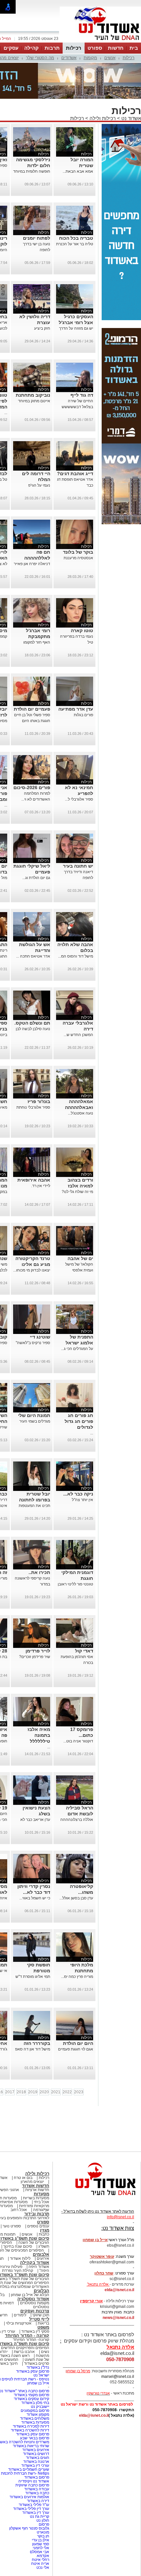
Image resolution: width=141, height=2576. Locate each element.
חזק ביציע (42, 328)
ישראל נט (41, 2375)
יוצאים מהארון (32, 2182)
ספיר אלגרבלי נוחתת (33, 1107)
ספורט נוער (12, 2226)
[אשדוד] (100, 42)
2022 (67, 2092)
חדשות (116, 48)
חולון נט (42, 2520)
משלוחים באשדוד (35, 2418)
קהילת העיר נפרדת (18, 2271)
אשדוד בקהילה (35, 2263)
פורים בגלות (83, 715)
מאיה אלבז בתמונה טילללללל (39, 1735)
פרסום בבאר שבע (35, 2438)
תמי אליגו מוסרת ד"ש (33, 1977)
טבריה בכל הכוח (76, 238)
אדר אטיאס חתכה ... (33, 956)
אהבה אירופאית (34, 1180)
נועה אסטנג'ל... (81, 1113)
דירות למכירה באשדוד (31, 2426)
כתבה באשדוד (37, 2493)
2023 (79, 2092)
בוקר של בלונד (78, 552)
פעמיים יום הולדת (32, 709)
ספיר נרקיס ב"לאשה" (33, 1343)
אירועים (43, 2258)
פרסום (43, 2524)
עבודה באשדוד (36, 2489)
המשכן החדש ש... (78, 1035)
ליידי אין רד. (41, 1186)
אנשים (110, 58)
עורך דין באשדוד (36, 2513)
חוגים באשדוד (38, 2458)
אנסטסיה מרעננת (78, 558)
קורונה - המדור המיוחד (27, 2335)
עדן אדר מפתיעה (76, 709)
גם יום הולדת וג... (36, 878)
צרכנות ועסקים (35, 2311)
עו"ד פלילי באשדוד (33, 2505)
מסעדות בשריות (36, 2198)
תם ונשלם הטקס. (32, 1023)
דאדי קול (84, 1651)
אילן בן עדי (40, 2540)
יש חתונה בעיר (78, 866)
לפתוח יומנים (37, 238)
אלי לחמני (41, 2548)
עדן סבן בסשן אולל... (76, 1898)
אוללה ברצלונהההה (77, 1820)
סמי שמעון (41, 2544)
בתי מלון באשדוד (35, 2403)
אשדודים (69, 58)
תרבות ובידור (37, 2214)
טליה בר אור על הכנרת (75, 244)
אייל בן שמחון (38, 2383)
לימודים (20, 2315)
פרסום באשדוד (36, 2477)
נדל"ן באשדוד (38, 2367)
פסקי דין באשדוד (35, 2331)
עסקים (11, 48)
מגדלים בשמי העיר (35, 1421)
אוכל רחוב (19, 2210)
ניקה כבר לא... (78, 1494)
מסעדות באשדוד (35, 2422)
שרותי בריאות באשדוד (31, 2446)
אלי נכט (43, 2567)
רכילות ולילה (103, 118)
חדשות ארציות (37, 2190)
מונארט (43, 2532)
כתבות (44, 2234)
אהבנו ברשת (24, 2352)
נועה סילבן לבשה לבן (33, 1029)
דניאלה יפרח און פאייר (32, 564)
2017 (10, 2092)
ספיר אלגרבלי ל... (79, 799)
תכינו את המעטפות (34, 1506)
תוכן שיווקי (41, 2315)
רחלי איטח (40, 2560)
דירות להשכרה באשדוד (30, 2430)
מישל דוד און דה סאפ (33, 2049)
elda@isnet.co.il (119, 2290)
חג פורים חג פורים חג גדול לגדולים (79, 1421)
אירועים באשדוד (36, 2450)
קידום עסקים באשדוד (31, 2399)
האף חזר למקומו (37, 642)
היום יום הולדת (78, 2043)
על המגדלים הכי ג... (77, 1349)
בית (134, 48)
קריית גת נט (40, 2516)
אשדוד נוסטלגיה (33, 2299)
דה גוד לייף (82, 395)
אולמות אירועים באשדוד (29, 2497)
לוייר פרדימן (38, 1651)
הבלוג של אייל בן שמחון (30, 2295)
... (6, 413)
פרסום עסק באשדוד (32, 2371)
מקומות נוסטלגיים (34, 2303)
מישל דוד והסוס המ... (76, 956)
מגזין (45, 2230)
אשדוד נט (131, 118)
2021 (56, 2092)
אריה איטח (40, 2564)
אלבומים (41, 2254)
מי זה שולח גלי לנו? (77, 1192)
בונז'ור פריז (39, 1101)
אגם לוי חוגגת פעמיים (76, 2049)
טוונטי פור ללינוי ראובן (75, 1584)
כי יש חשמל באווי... (35, 1898)
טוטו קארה (82, 631)
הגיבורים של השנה (34, 2242)
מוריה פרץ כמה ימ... (77, 1977)
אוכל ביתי (41, 2202)
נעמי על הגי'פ (39, 485)
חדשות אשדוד (36, 2186)
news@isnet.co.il (118, 2318)
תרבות (52, 48)
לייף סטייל (39, 2319)
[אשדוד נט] (97, 2197)
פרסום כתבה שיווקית (32, 2485)
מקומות (90, 58)
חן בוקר (43, 2536)
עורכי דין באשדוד (35, 2465)
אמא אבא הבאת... (78, 171)
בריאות (43, 2323)
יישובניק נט (40, 2407)
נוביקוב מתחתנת (33, 395)
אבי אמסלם (40, 2552)
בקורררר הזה (37, 2043)
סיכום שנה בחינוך (18, 2246)
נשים (45, 2352)
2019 (33, 2092)
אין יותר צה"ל (82, 1500)
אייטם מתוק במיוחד (34, 401)
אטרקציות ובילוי (19, 2323)
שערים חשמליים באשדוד (29, 2469)
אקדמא (43, 2556)
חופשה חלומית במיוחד (32, 171)
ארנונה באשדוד (36, 2462)
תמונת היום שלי (34, 1415)
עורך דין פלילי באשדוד (31, 2509)
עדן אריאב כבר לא (35, 1820)
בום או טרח (23, 2178)
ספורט (95, 48)
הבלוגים (41, 2291)
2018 (21, 2092)
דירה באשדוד (38, 2501)
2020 (44, 2092)
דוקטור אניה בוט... (78, 1741)
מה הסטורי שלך (40, 58)
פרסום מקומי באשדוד (31, 2395)
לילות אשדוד (20, 2258)
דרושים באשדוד (36, 2454)
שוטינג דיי (40, 1337)
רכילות (74, 48)
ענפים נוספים (38, 2226)
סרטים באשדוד (37, 2363)
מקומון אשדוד (38, 2414)
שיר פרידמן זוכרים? (35, 1657)
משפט (43, 2327)
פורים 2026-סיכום (32, 787)
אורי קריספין (91, 2301)
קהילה (31, 48)
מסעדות (41, 2194)
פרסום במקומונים (35, 2411)
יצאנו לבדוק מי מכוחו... (32, 1270)
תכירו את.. (39, 1572)
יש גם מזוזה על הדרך (76, 328)
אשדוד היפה (38, 2267)
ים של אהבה (80, 1258)
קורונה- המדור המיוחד (31, 2340)
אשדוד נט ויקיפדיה (33, 2481)
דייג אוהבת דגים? (75, 474)
